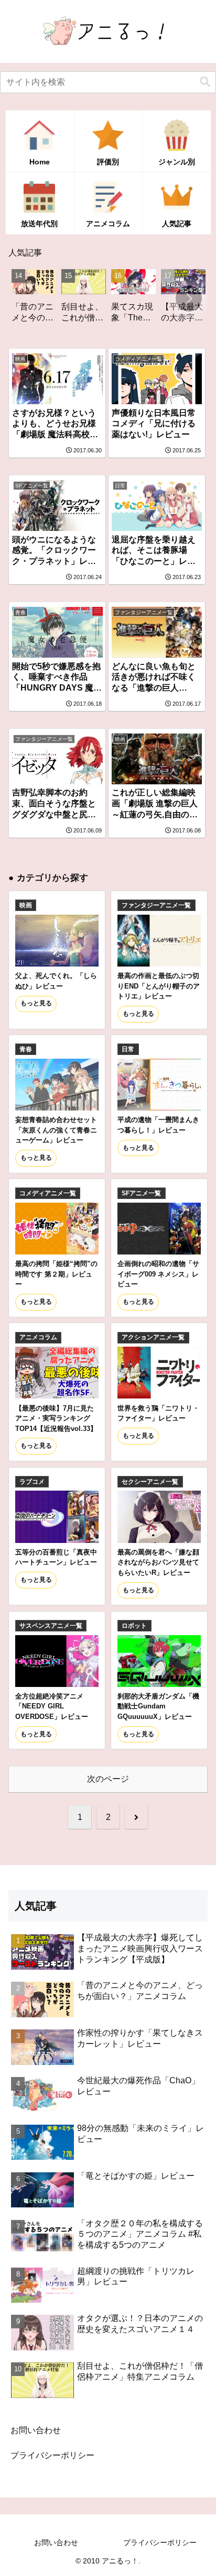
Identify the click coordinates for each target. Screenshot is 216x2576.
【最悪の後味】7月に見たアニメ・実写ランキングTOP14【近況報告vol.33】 (56, 1418)
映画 (26, 905)
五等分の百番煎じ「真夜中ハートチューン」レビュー (56, 1557)
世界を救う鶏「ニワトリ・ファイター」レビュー (158, 1413)
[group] (56, 300)
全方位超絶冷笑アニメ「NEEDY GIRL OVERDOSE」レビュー (52, 1706)
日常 (128, 1049)
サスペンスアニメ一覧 (51, 1626)
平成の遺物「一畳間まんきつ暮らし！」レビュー (158, 1125)
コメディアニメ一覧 (48, 1193)
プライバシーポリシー (52, 2455)
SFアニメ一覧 (141, 1193)
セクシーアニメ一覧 (150, 1482)
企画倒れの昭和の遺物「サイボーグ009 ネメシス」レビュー (158, 1274)
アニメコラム (38, 1337)
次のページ (108, 1779)
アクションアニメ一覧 (153, 1337)
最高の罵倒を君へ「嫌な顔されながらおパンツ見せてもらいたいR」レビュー (158, 1562)
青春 (26, 1049)
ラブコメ (32, 1482)
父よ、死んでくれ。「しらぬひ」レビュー (56, 981)
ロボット (134, 1626)
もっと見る (36, 1003)
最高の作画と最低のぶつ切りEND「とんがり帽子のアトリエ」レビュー (159, 986)
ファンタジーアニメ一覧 (156, 905)
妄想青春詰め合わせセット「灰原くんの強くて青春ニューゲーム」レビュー (56, 1130)
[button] (205, 82)
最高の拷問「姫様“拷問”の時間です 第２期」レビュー (56, 1274)
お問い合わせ (36, 2430)
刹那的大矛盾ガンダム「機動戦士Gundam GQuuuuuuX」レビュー (158, 1706)
